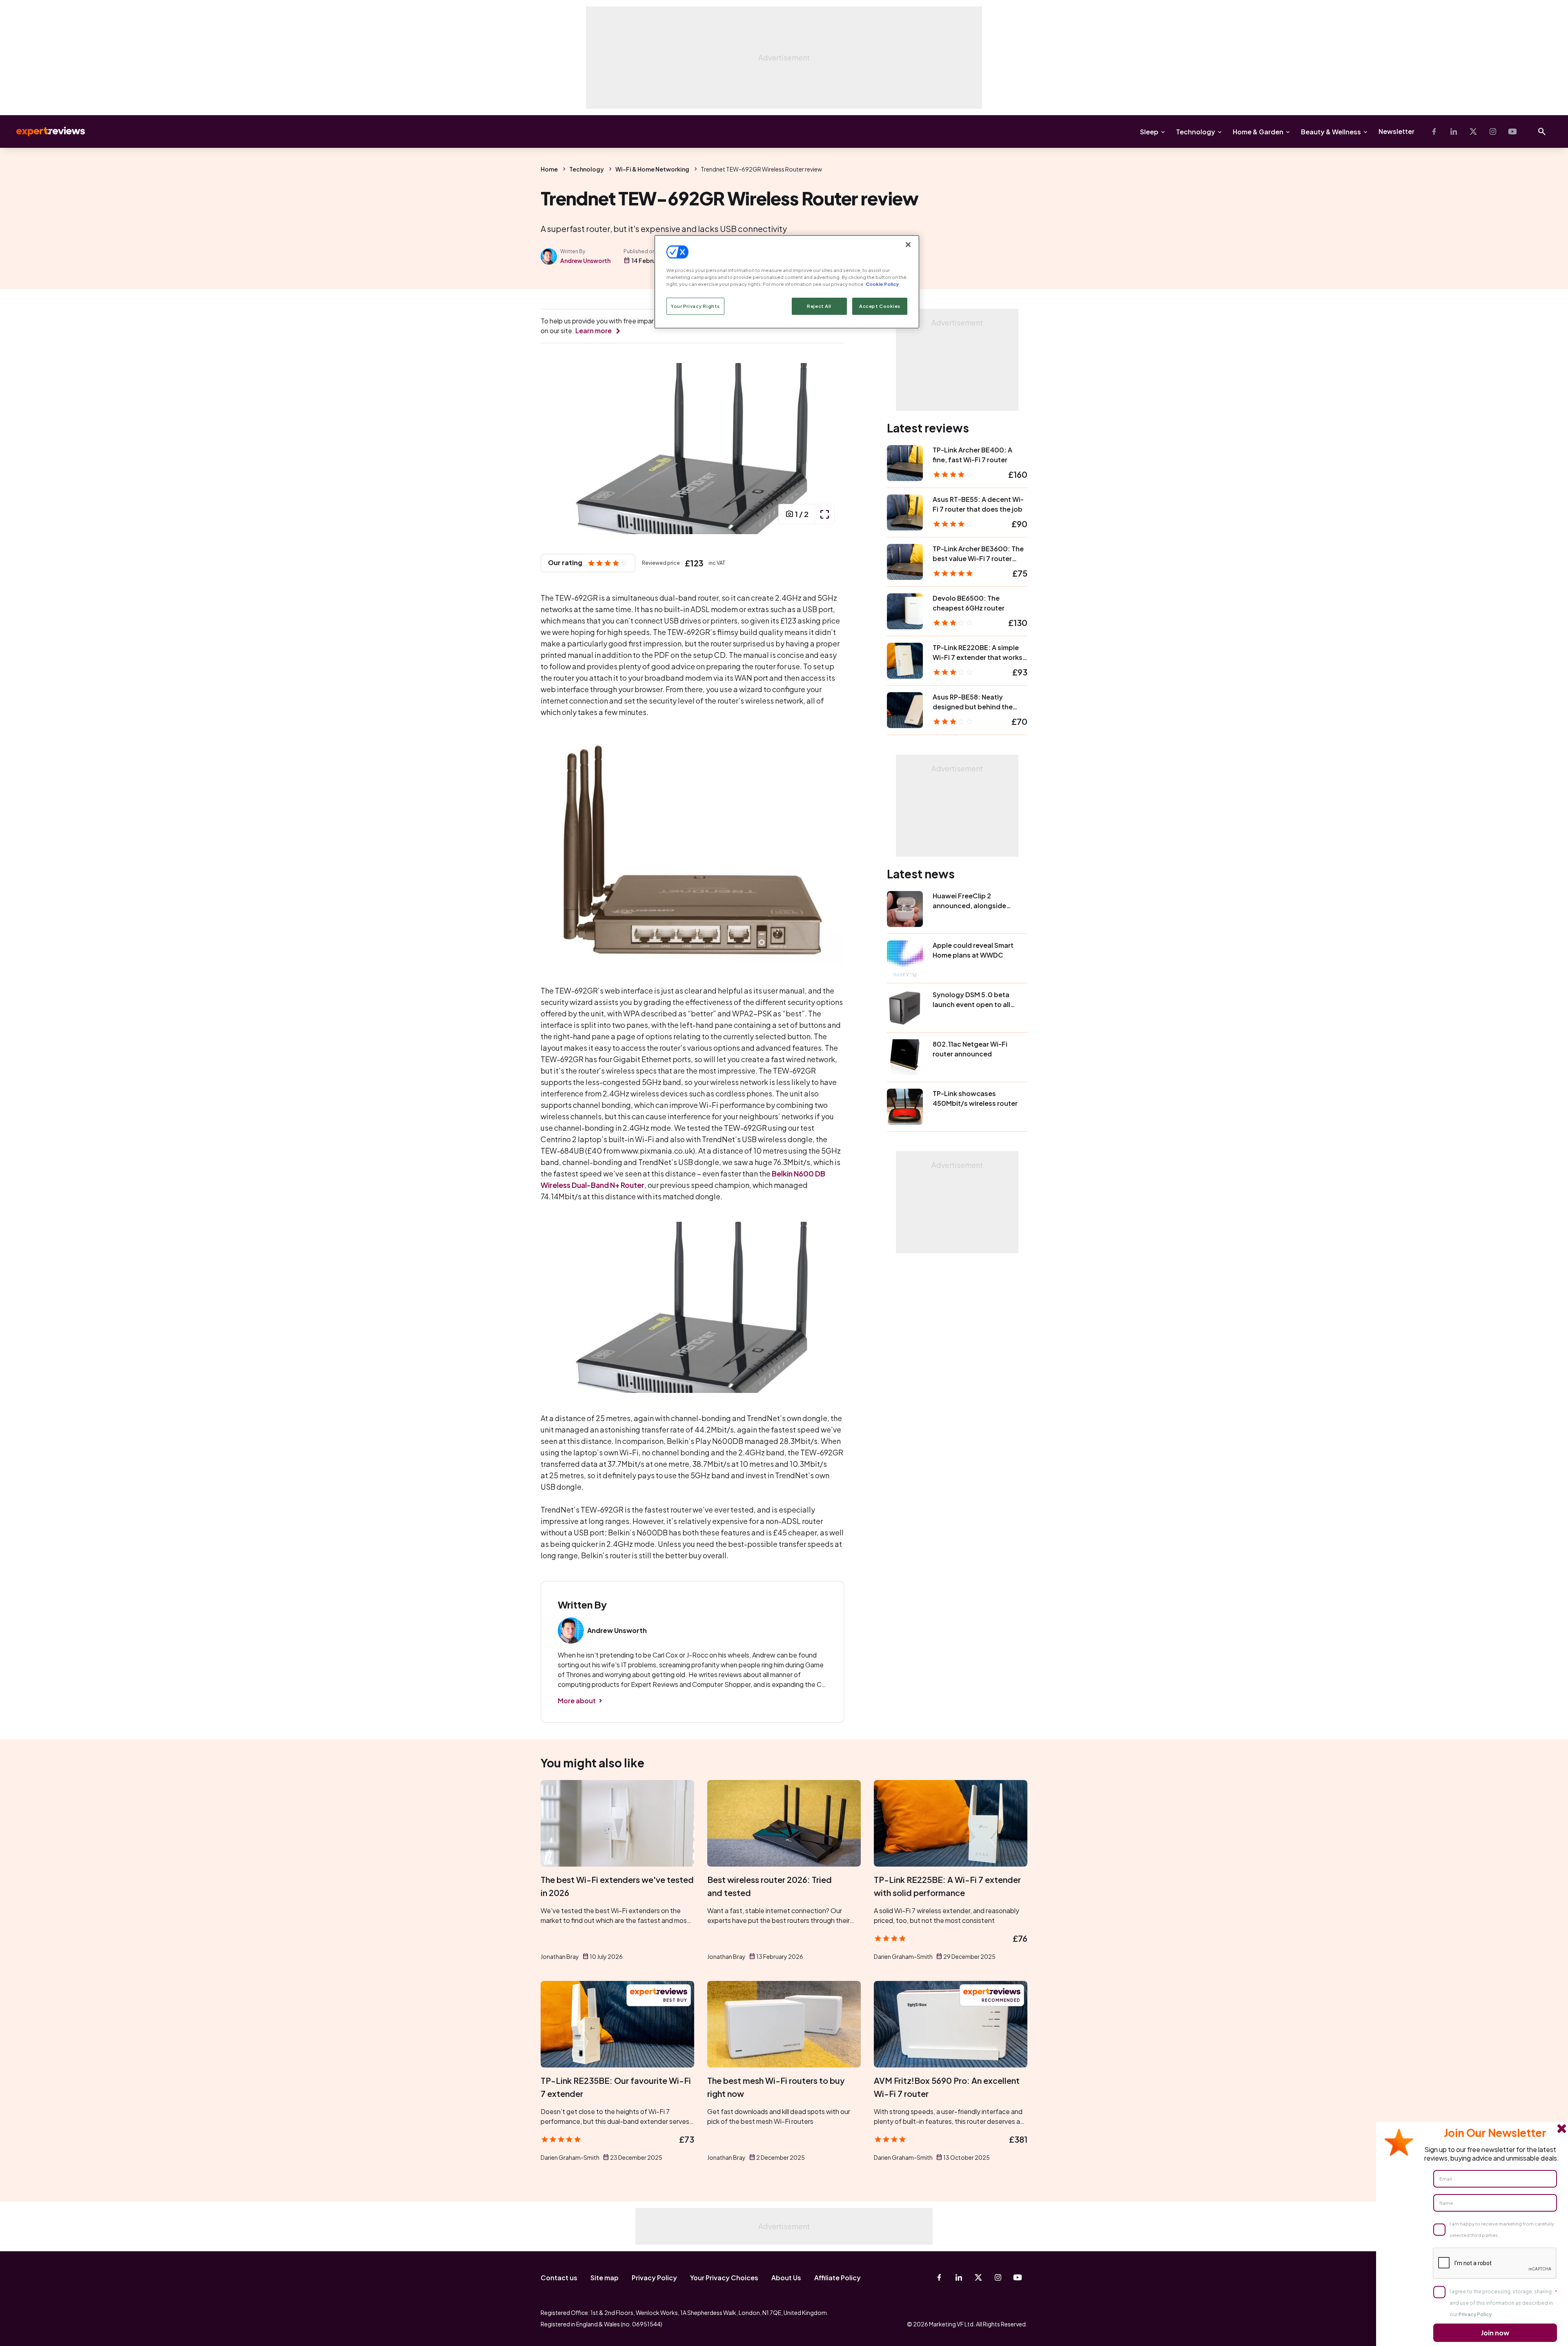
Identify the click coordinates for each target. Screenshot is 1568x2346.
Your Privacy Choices (724, 2278)
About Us (786, 2278)
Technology (1196, 132)
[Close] (908, 245)
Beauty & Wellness (1331, 132)
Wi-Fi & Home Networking (652, 169)
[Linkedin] (1454, 131)
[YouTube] (1512, 131)
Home (549, 169)
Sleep (1149, 132)
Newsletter (1396, 131)
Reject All (819, 306)
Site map (605, 2278)
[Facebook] (1434, 131)
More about (577, 1701)
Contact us (559, 2278)
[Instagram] (1493, 131)
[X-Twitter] (1473, 131)
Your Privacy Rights (695, 306)
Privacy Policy (654, 2278)
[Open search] (1542, 131)
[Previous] (555, 449)
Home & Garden (1258, 132)
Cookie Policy (882, 284)
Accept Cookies (880, 306)
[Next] (830, 449)
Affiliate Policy (837, 2278)
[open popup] (824, 514)
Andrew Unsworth (585, 261)
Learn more (594, 331)
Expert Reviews (44, 131)
